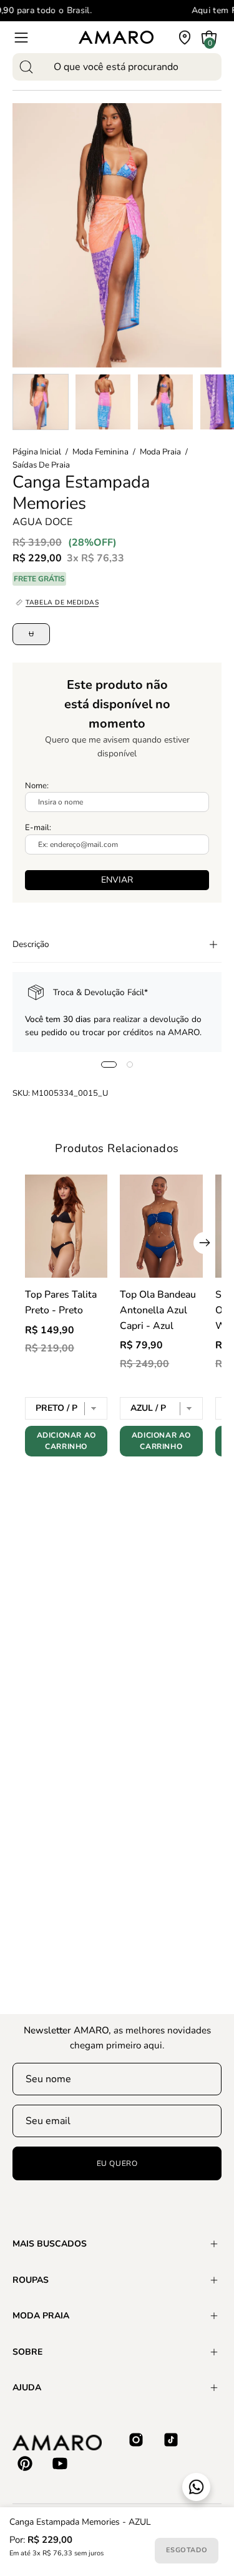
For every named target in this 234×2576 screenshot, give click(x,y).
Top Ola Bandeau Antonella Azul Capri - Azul (158, 1310)
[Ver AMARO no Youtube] (60, 2463)
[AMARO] (116, 37)
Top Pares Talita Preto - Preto (61, 1302)
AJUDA (27, 2388)
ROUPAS (31, 2280)
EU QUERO (117, 2163)
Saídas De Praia (41, 465)
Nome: (37, 786)
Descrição (31, 944)
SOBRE (27, 2352)
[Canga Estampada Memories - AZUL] (41, 402)
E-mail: (38, 828)
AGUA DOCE (42, 522)
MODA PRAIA (41, 2316)
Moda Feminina (100, 452)
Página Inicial (37, 452)
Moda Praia (160, 452)
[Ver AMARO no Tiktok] (171, 2440)
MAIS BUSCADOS (50, 2244)
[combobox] (117, 67)
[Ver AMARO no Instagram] (136, 2440)
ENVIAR (117, 880)
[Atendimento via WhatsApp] (196, 2487)
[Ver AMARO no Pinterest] (25, 2463)
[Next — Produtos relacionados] (204, 1243)
